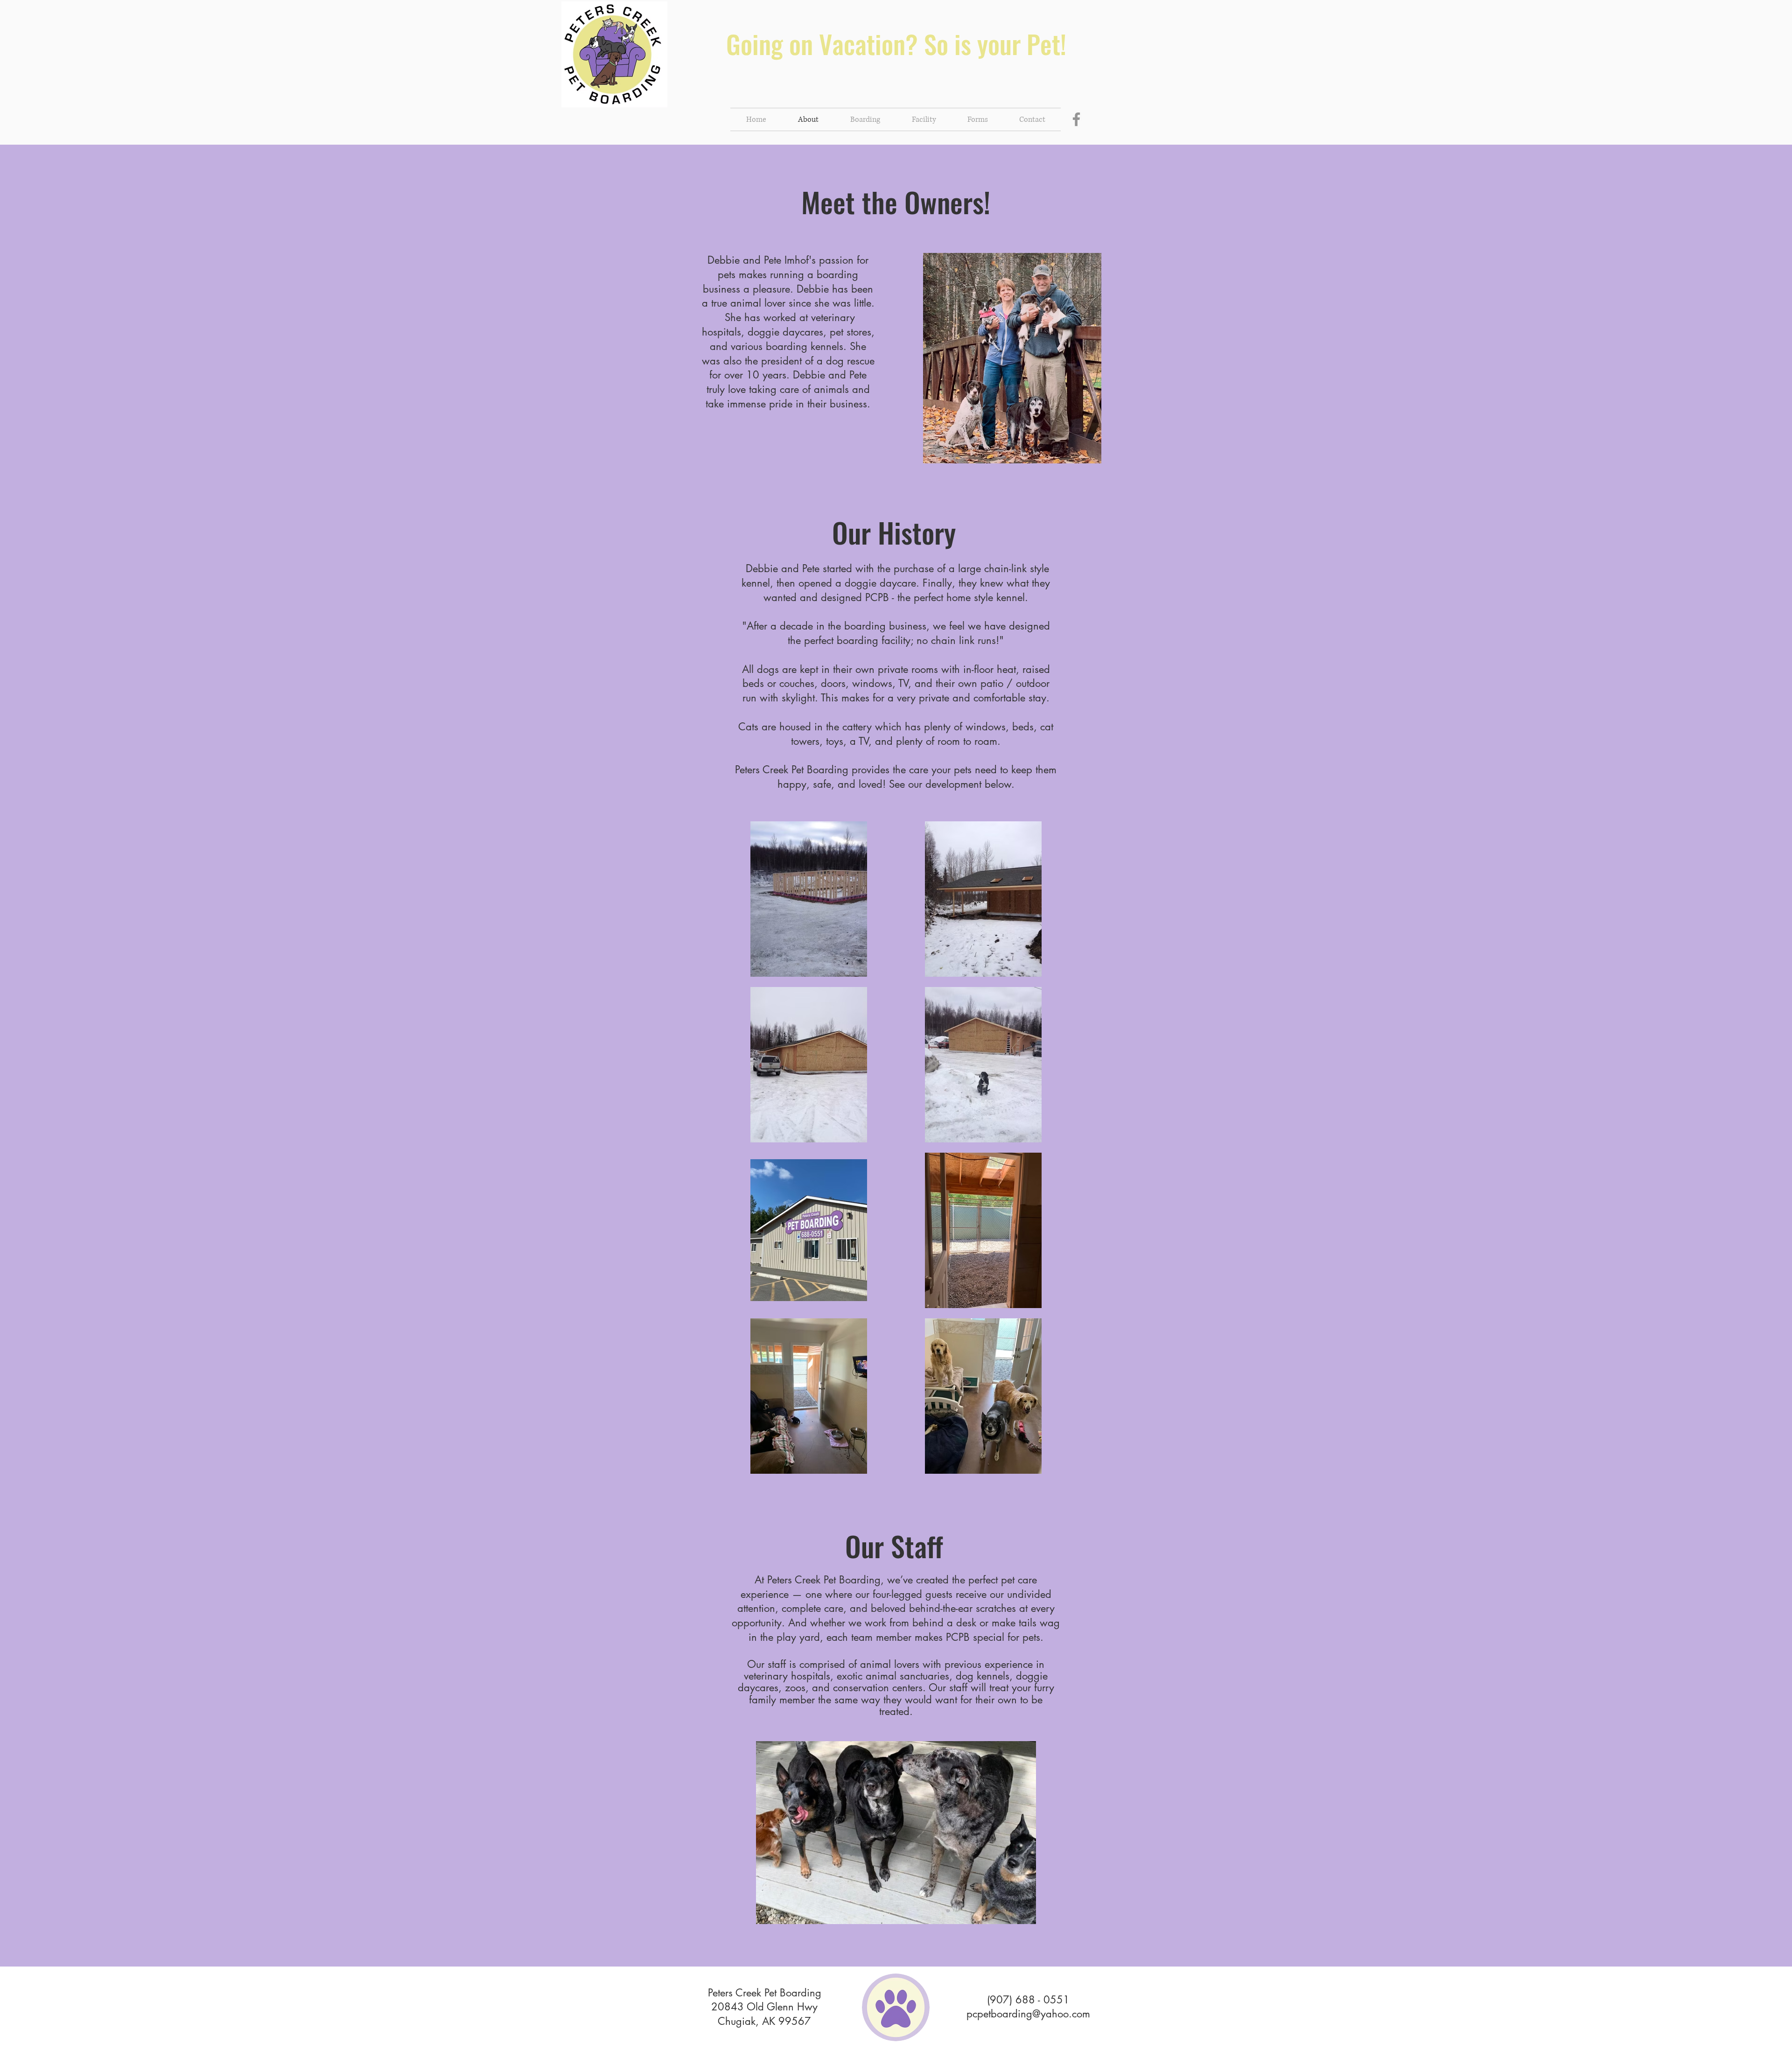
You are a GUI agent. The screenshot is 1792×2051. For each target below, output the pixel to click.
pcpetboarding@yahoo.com (1028, 2014)
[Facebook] (1076, 119)
